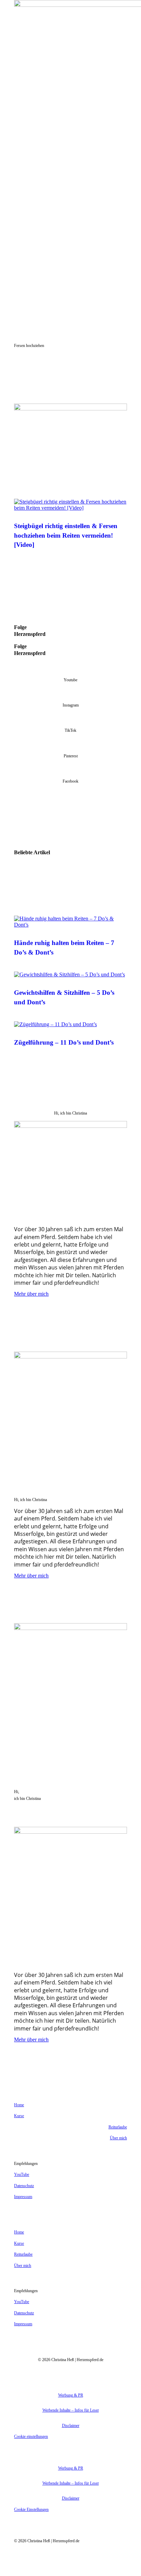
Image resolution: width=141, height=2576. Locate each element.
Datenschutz (24, 2186)
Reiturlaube (118, 2127)
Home (19, 2105)
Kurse (19, 2116)
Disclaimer (71, 2426)
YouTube (22, 2174)
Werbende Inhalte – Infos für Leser (71, 2410)
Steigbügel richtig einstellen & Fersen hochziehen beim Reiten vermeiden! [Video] (66, 535)
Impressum (23, 2197)
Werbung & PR (71, 2395)
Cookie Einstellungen (31, 2509)
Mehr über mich (31, 1294)
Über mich (118, 2138)
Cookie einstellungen (31, 2436)
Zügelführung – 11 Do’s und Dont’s (64, 1042)
